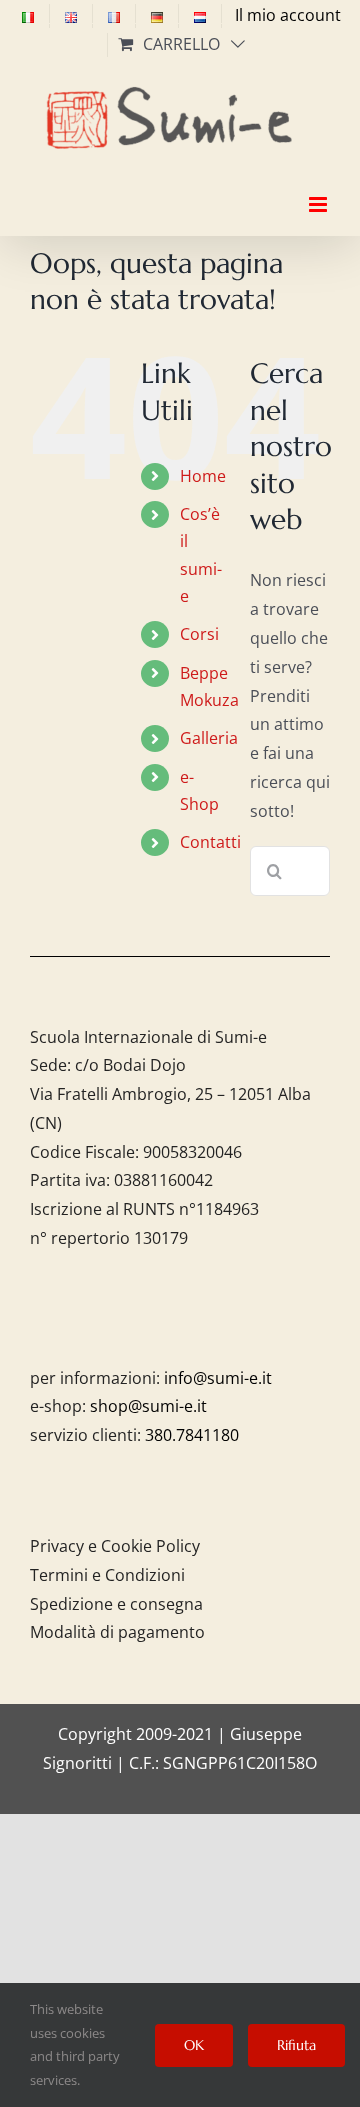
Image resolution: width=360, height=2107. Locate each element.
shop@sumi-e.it (148, 1406)
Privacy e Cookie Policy (115, 1546)
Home (203, 476)
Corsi (199, 634)
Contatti (210, 842)
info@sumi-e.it (218, 1378)
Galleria (209, 738)
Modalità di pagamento (117, 1632)
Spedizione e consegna (116, 1604)
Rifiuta (296, 2045)
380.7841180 (192, 1435)
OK (194, 2045)
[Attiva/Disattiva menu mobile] (319, 187)
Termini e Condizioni (107, 1575)
